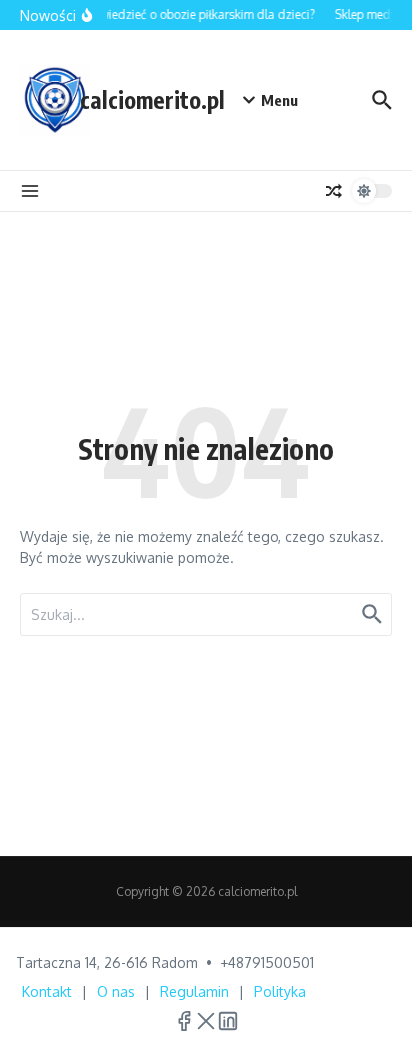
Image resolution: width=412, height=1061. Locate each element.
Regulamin (194, 991)
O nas (116, 991)
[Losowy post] (334, 191)
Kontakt (47, 991)
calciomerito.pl (152, 99)
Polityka (280, 991)
